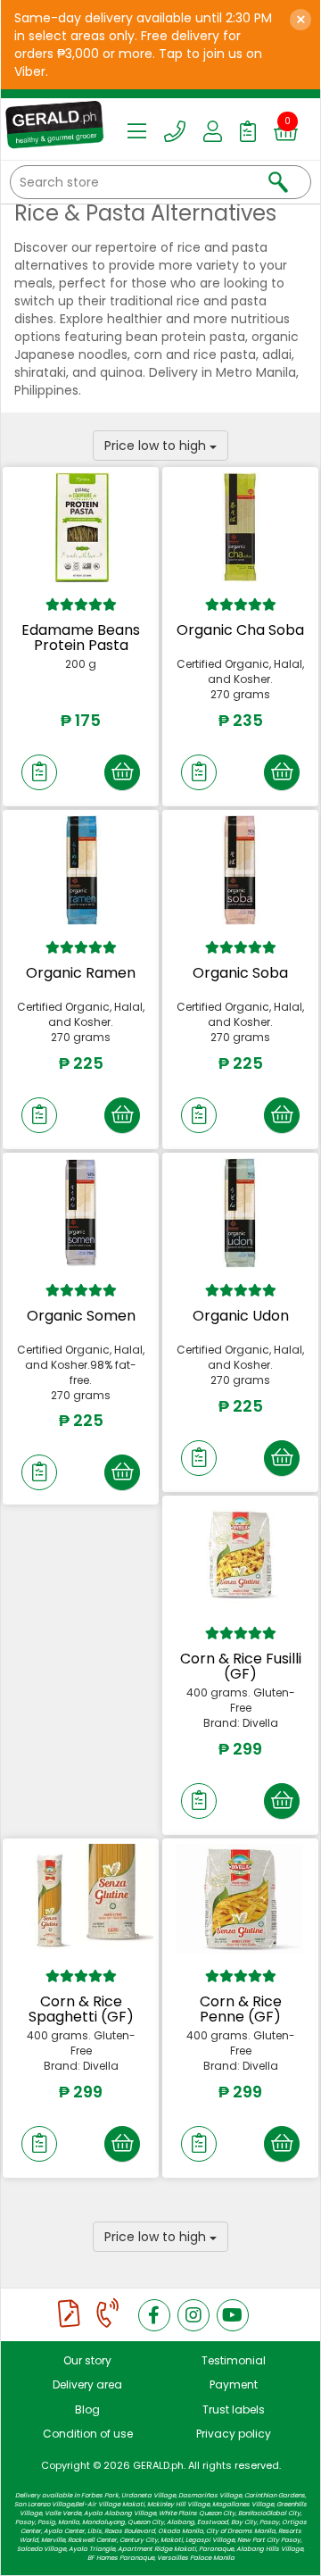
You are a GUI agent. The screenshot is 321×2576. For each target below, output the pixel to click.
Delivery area (87, 2384)
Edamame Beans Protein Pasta (81, 638)
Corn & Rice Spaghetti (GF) (81, 2009)
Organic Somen (81, 1316)
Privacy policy (234, 2434)
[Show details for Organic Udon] (240, 1213)
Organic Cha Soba (240, 630)
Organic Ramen (81, 973)
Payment (234, 2384)
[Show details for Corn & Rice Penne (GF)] (240, 1898)
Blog (87, 2409)
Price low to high (157, 446)
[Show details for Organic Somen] (81, 1213)
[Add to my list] (39, 772)
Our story (87, 2360)
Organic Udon (241, 1316)
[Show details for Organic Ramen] (81, 870)
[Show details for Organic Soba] (240, 870)
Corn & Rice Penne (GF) (241, 2009)
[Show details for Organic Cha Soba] (240, 527)
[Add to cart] (122, 772)
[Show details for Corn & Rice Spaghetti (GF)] (81, 1898)
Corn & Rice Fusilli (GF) (241, 1667)
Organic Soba (240, 973)
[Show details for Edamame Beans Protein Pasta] (81, 527)
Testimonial (234, 2360)
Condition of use (88, 2434)
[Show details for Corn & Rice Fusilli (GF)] (240, 1555)
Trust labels (234, 2409)
